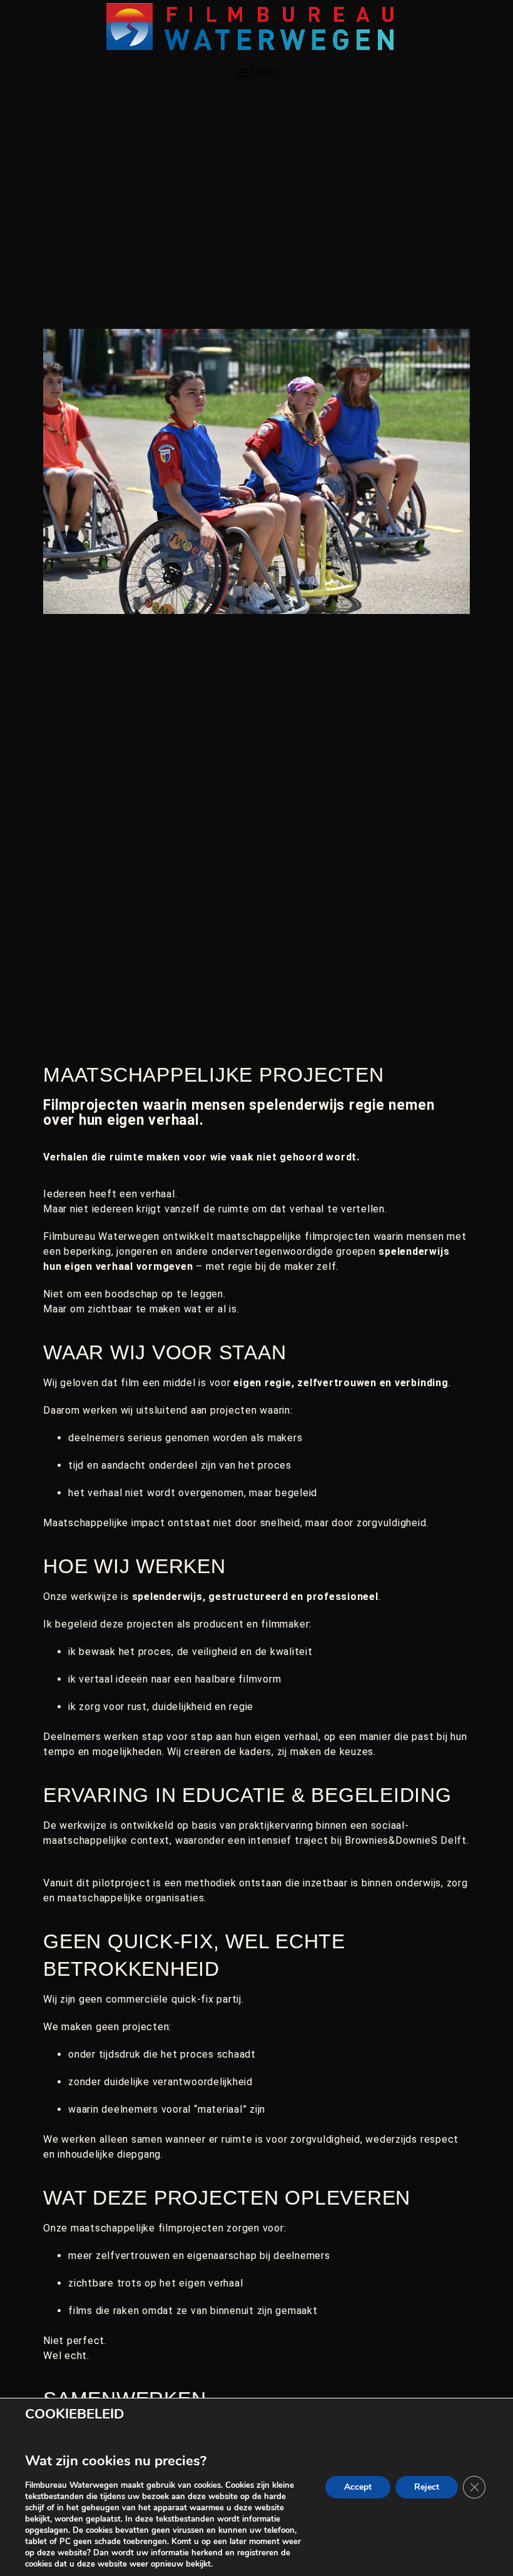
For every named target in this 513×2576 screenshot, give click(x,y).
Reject (427, 2487)
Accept (358, 2487)
